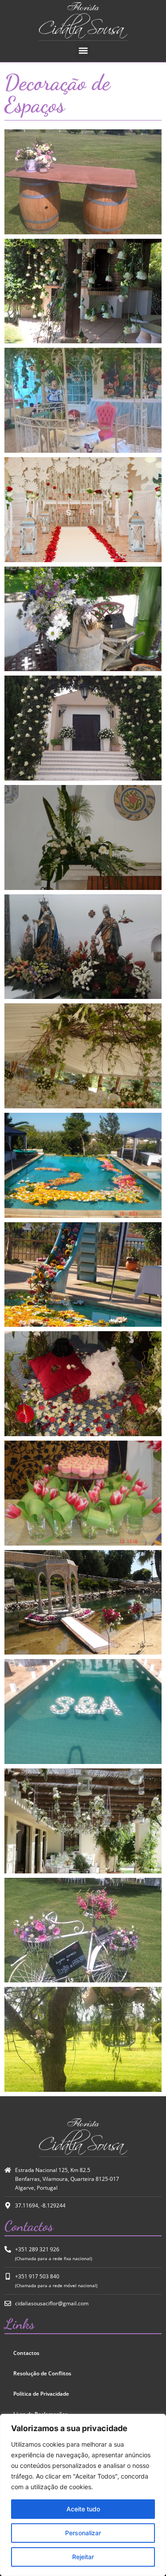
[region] (83, 2495)
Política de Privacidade (41, 2394)
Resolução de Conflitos (42, 2373)
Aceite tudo (83, 2509)
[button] (83, 50)
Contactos (26, 2353)
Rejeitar (83, 2557)
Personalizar (83, 2533)
